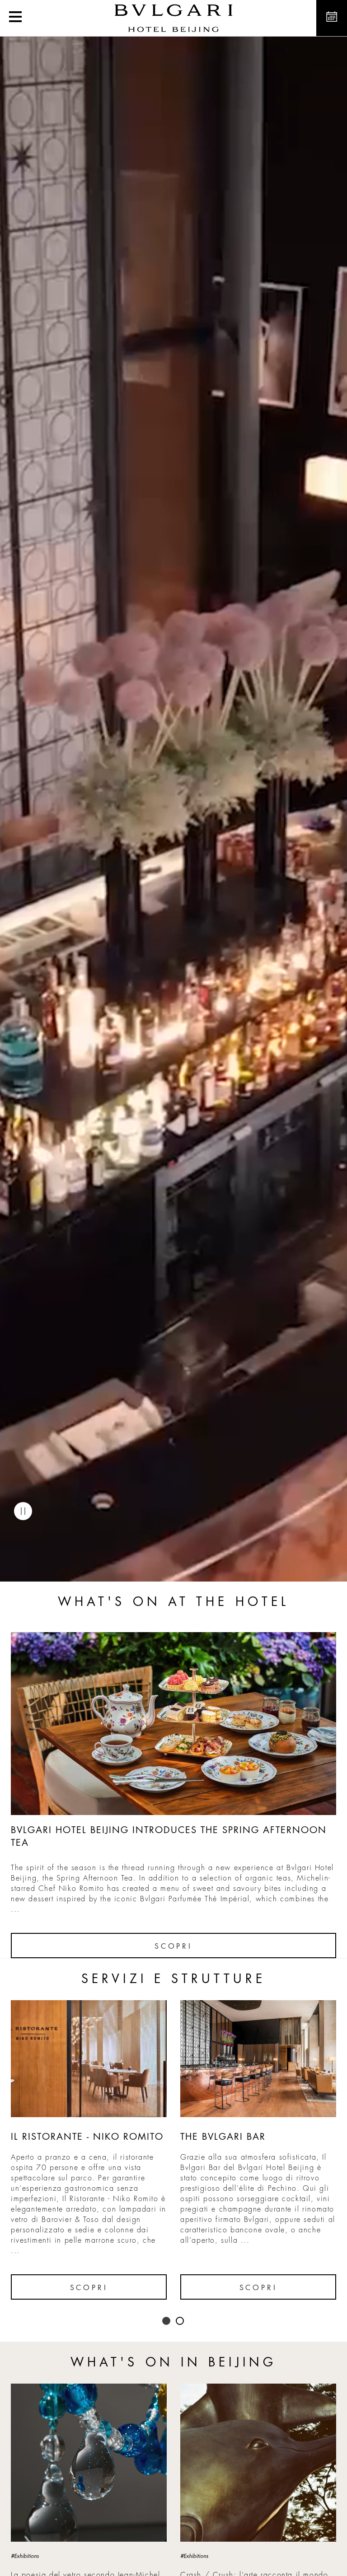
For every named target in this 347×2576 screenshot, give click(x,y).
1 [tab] (167, 2321)
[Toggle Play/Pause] (23, 1511)
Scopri (173, 1946)
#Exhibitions (25, 2556)
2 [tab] (180, 2321)
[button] (15, 18)
